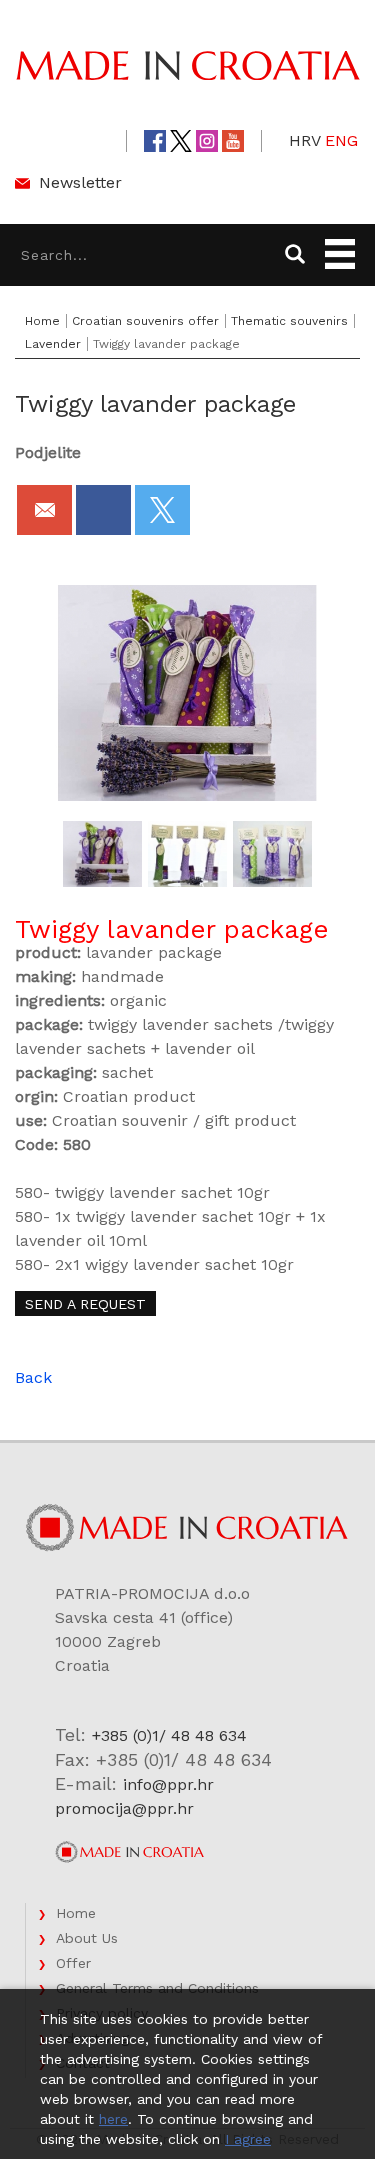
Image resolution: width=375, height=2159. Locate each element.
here (113, 2119)
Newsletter (80, 182)
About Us (87, 1938)
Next (347, 854)
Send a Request (85, 1304)
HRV (305, 140)
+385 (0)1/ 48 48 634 (169, 1735)
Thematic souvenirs (289, 321)
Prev (29, 854)
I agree (248, 2139)
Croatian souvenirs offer (145, 321)
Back (33, 1377)
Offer (73, 1963)
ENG (341, 140)
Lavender (53, 344)
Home (42, 321)
